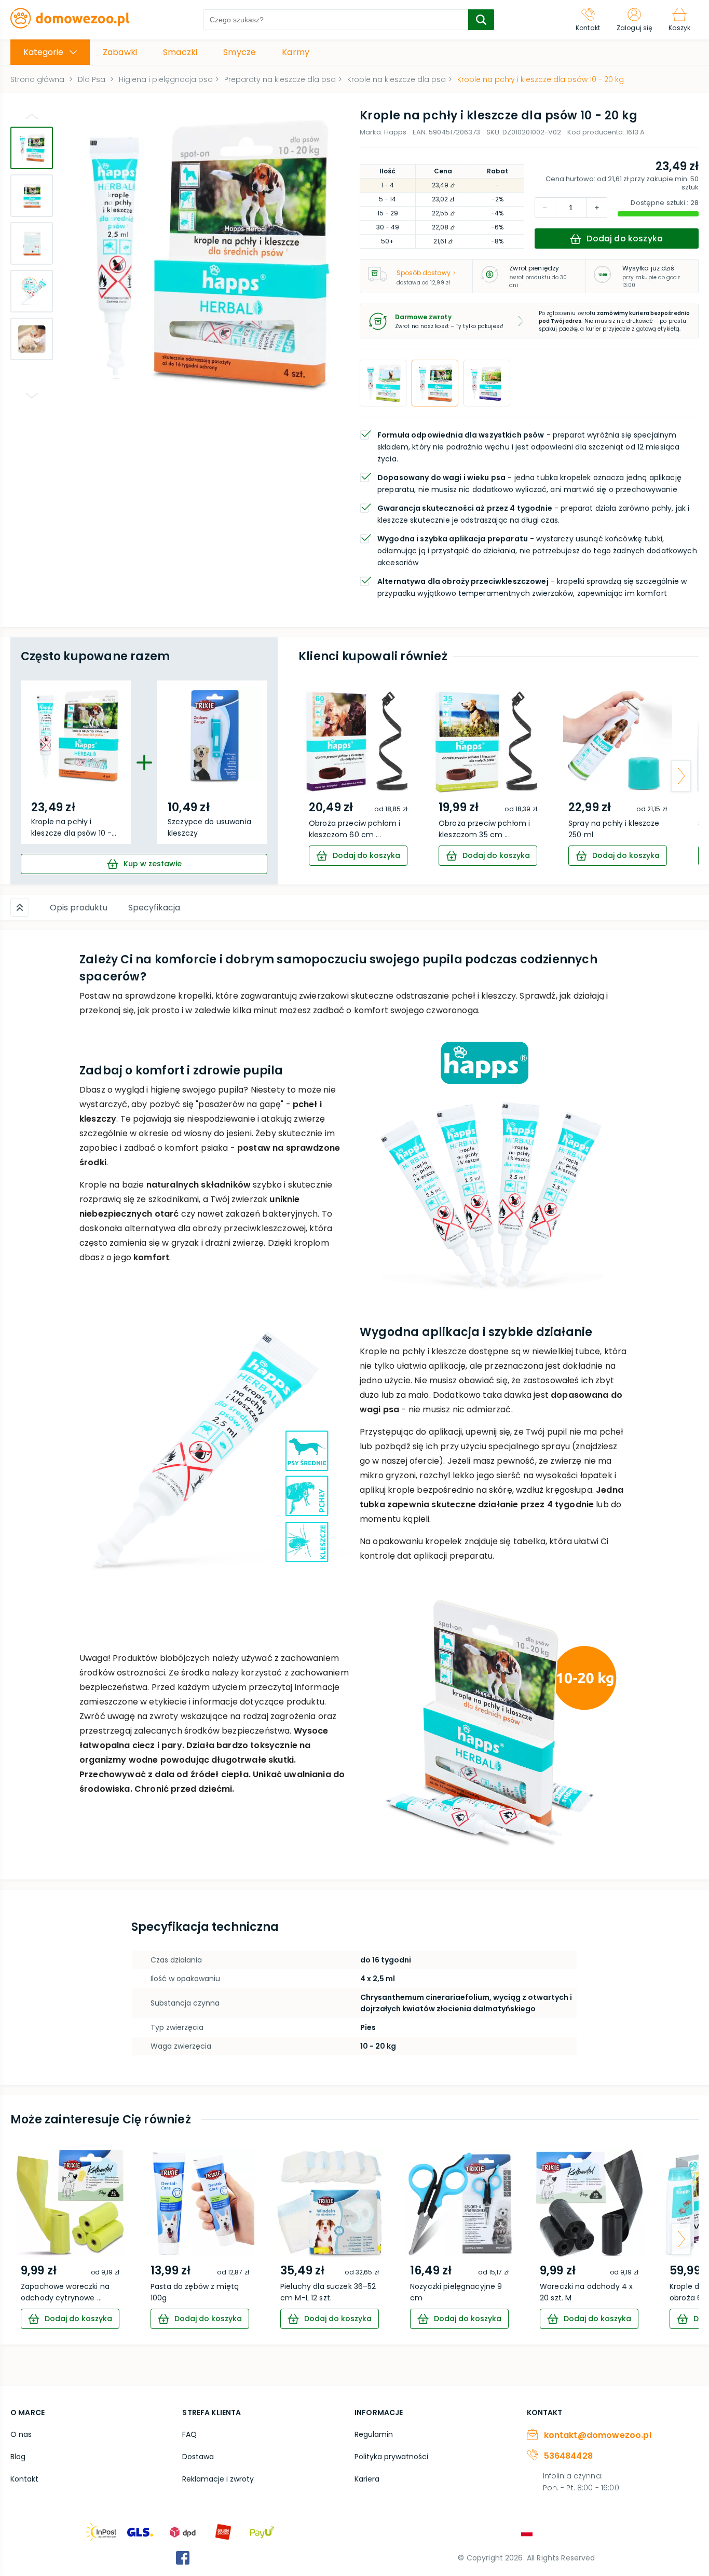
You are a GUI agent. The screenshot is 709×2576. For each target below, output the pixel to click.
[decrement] (597, 208)
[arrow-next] (681, 776)
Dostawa (198, 2457)
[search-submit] (481, 20)
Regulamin (374, 2434)
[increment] (545, 208)
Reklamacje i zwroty (218, 2479)
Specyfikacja (154, 908)
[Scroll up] (20, 907)
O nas (21, 2434)
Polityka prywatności (391, 2457)
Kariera (367, 2479)
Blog (18, 2457)
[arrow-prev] (316, 776)
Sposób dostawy (424, 273)
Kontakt (24, 2479)
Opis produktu (79, 908)
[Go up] (32, 116)
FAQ (189, 2434)
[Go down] (32, 396)
